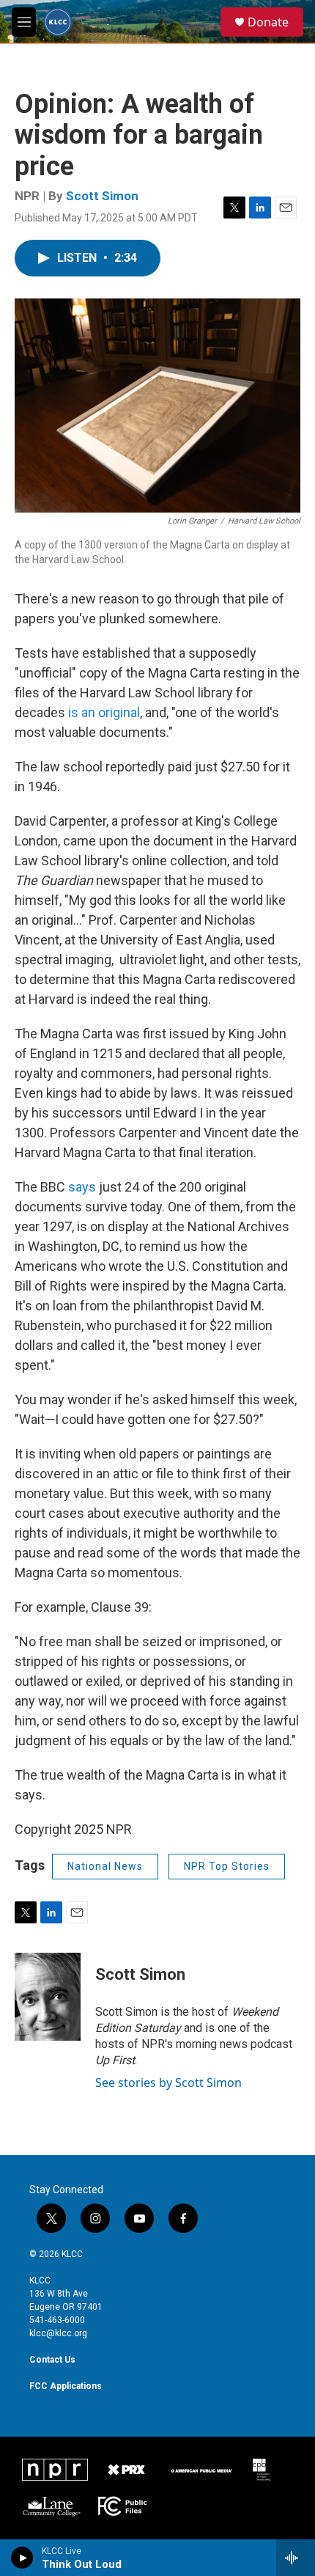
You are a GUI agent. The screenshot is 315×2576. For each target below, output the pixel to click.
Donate (268, 22)
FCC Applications (66, 2386)
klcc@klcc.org (58, 2333)
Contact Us (52, 2360)
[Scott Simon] (48, 1997)
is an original (104, 712)
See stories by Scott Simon (168, 2083)
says (84, 1187)
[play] (22, 2558)
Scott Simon (102, 196)
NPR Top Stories (227, 1866)
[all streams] (296, 2558)
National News (105, 1866)
